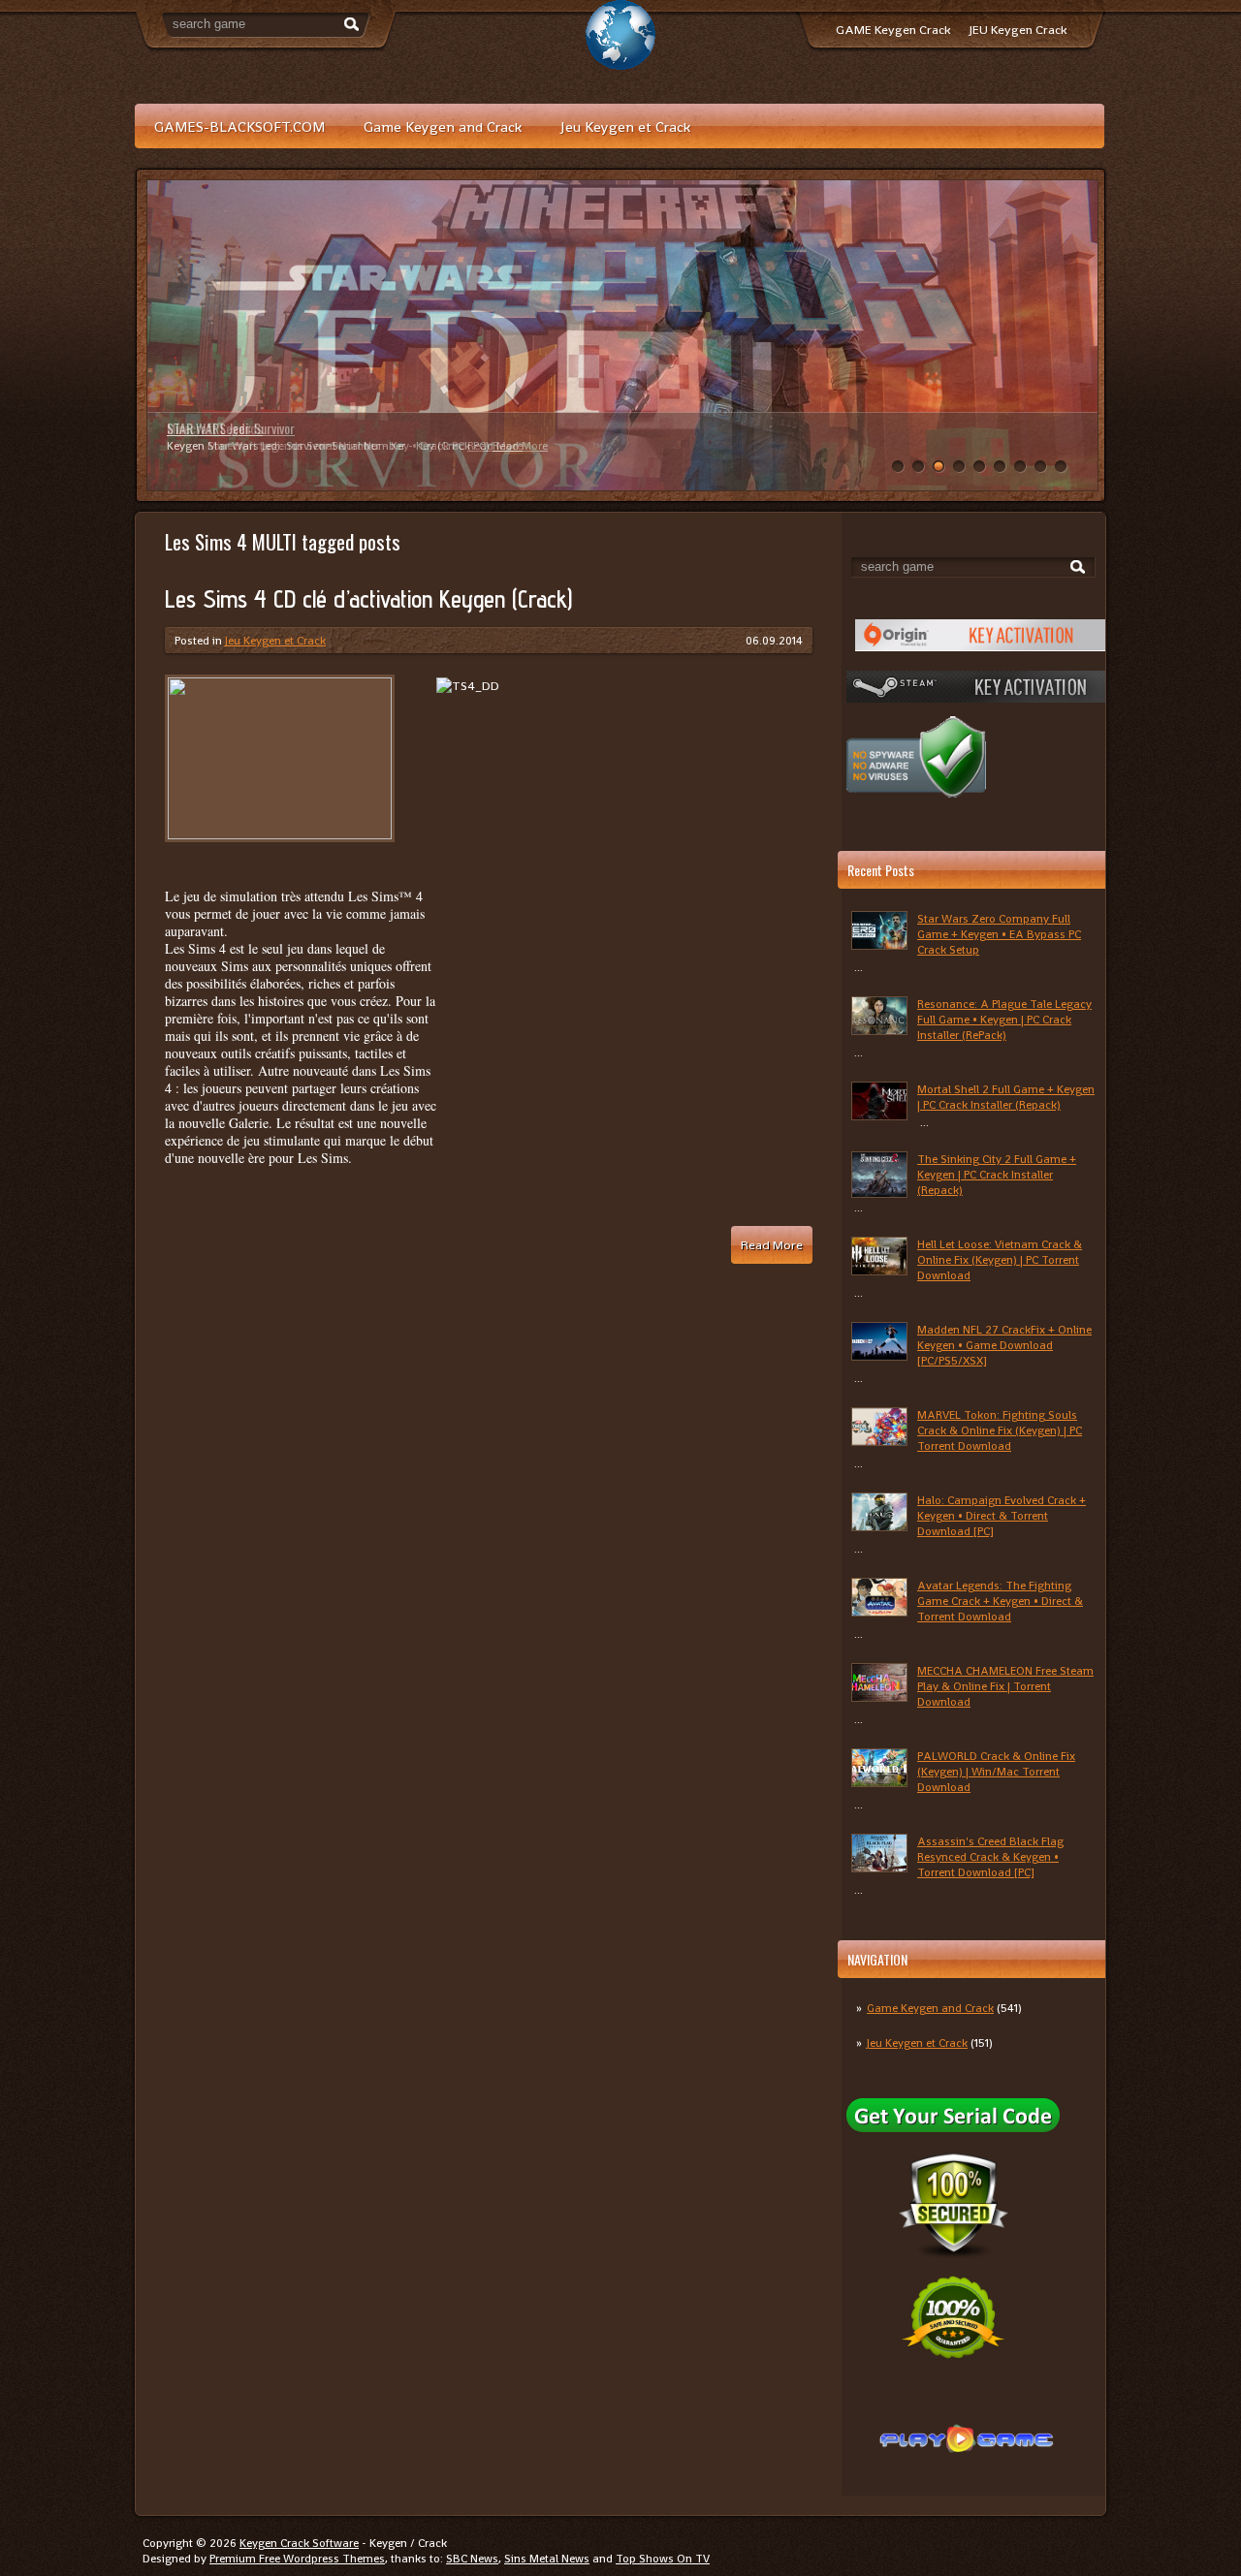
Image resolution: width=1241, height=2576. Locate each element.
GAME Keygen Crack (893, 30)
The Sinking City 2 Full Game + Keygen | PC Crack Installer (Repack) (997, 1175)
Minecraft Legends (215, 428)
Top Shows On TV (663, 2559)
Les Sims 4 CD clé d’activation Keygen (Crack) (368, 599)
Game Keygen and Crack (443, 126)
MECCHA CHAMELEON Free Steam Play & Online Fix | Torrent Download (1005, 1686)
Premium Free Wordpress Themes (297, 2559)
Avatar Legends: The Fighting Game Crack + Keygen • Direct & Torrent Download (1000, 1601)
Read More (495, 446)
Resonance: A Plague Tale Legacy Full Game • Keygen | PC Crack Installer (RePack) (1004, 1020)
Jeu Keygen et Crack (625, 126)
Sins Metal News (547, 2559)
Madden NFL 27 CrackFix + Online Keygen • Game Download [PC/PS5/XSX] (1004, 1345)
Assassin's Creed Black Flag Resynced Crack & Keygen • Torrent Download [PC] (990, 1857)
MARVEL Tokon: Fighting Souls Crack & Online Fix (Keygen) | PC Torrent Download (1000, 1430)
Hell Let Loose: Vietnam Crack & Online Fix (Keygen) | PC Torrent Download (1000, 1260)
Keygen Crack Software (299, 2543)
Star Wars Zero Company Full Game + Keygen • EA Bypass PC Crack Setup (999, 934)
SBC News (472, 2559)
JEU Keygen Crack (1018, 30)
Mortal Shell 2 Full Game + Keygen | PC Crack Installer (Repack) (1006, 1097)
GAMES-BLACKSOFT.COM (239, 126)
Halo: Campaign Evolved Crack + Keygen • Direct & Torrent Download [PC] (1002, 1516)
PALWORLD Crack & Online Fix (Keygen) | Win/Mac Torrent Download (996, 1772)
